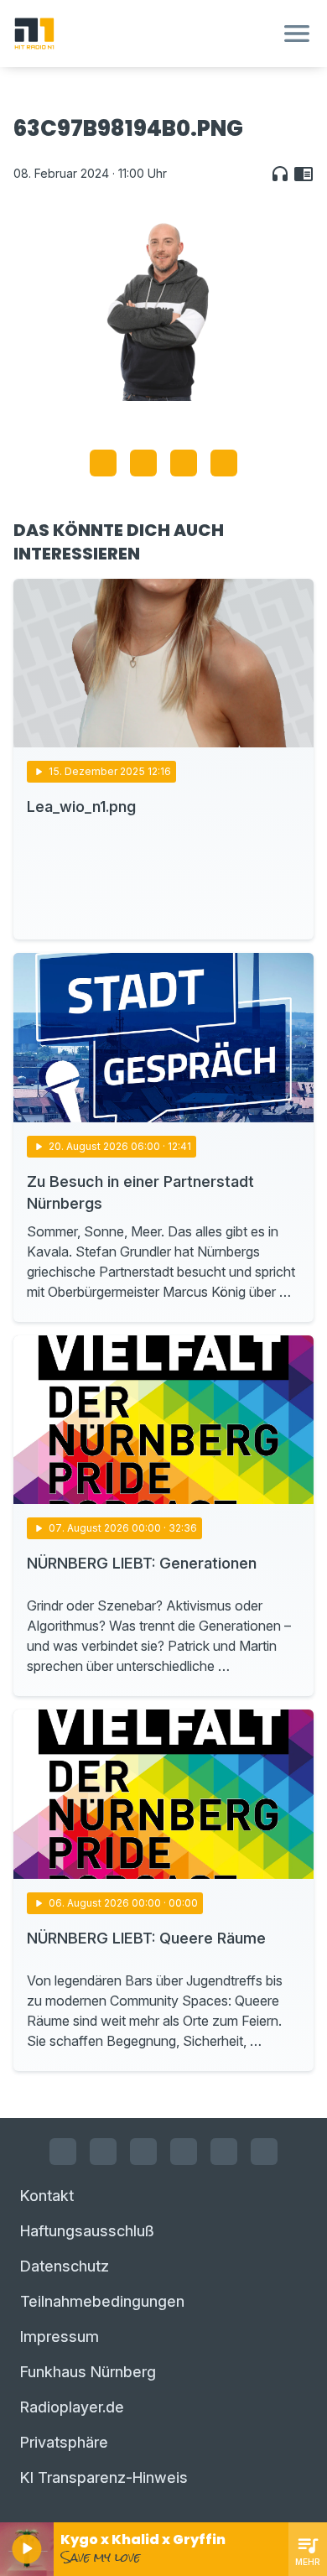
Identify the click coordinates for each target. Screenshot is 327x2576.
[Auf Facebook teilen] (103, 463)
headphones (280, 174)
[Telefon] (264, 2152)
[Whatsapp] (184, 2152)
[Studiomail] (224, 2152)
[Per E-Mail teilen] (224, 463)
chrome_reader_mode (304, 174)
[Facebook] (63, 2152)
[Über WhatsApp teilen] (184, 463)
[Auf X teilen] (143, 463)
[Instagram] (103, 2152)
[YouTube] (143, 2152)
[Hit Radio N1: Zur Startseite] (143, 34)
